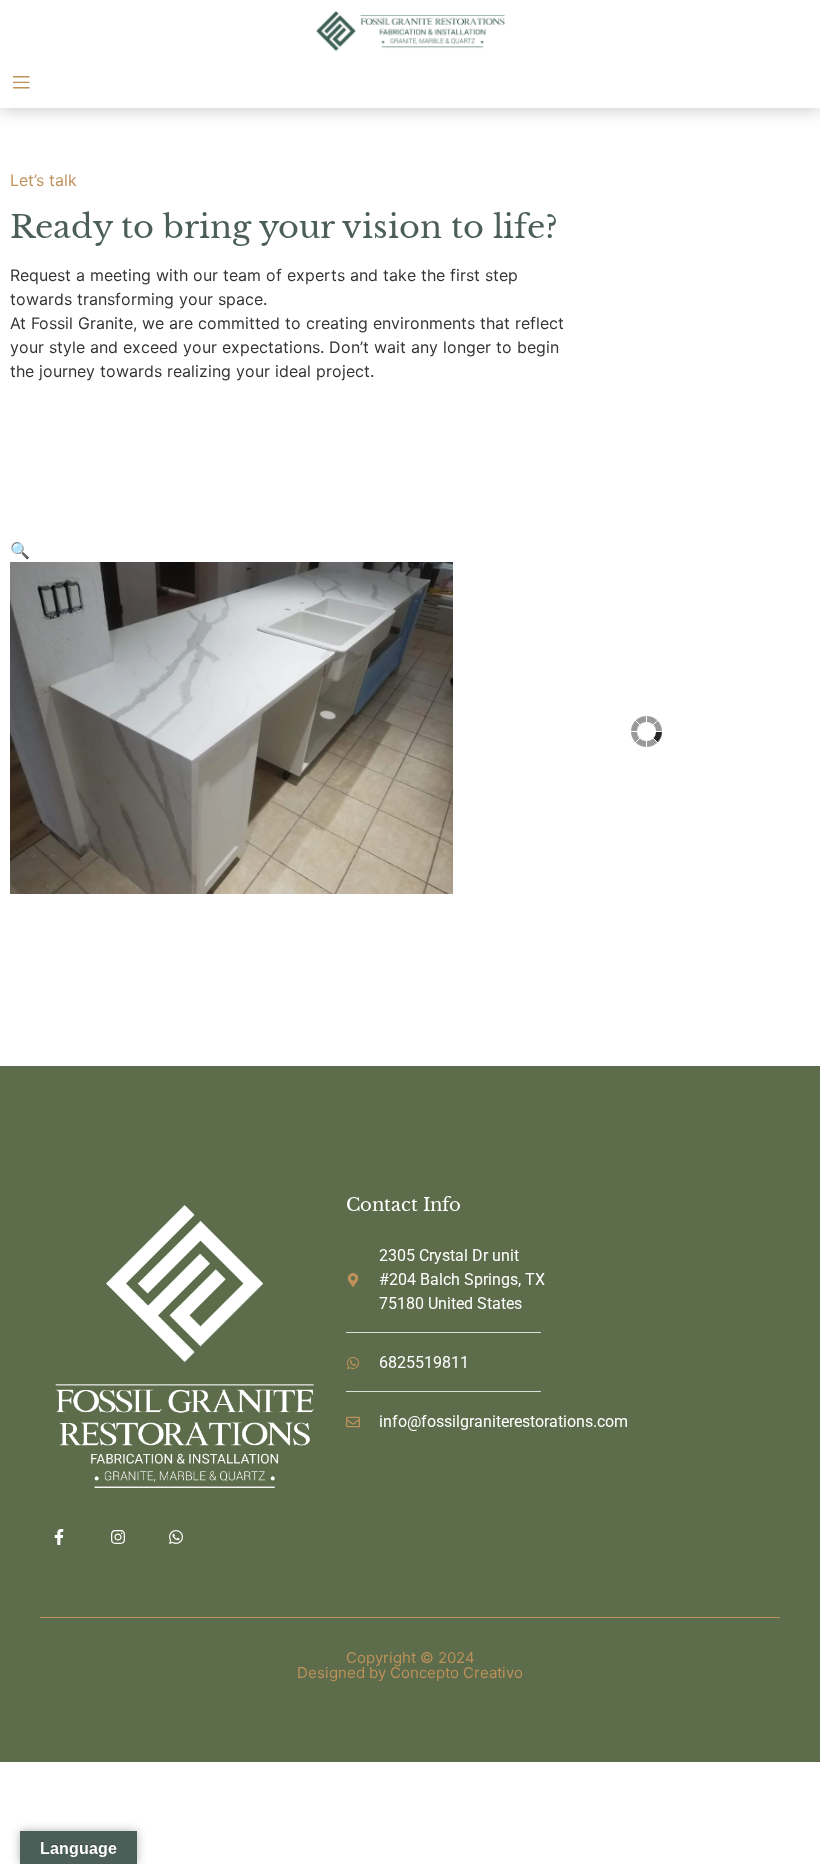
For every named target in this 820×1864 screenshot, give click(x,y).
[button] (20, 550)
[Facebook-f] (59, 1537)
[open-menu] (21, 85)
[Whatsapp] (176, 1537)
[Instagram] (117, 1537)
